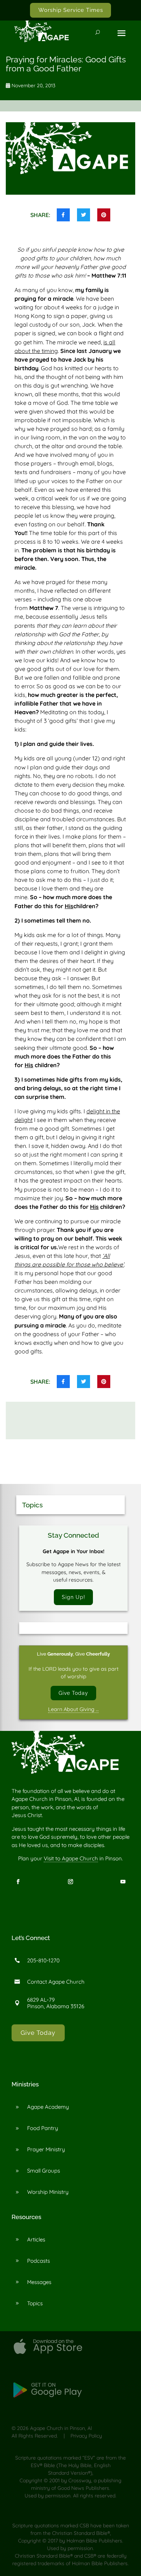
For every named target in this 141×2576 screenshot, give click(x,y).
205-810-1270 (43, 1960)
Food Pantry (43, 2128)
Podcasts (39, 2261)
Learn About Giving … (73, 1709)
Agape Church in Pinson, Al (61, 2428)
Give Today (73, 1693)
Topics (35, 2303)
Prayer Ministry (46, 2149)
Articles (36, 2239)
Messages (39, 2282)
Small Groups (44, 2171)
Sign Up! (74, 1597)
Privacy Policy (86, 2436)
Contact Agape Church (56, 1982)
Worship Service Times (71, 10)
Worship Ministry (48, 2192)
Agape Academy (48, 2107)
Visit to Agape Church (71, 1858)
